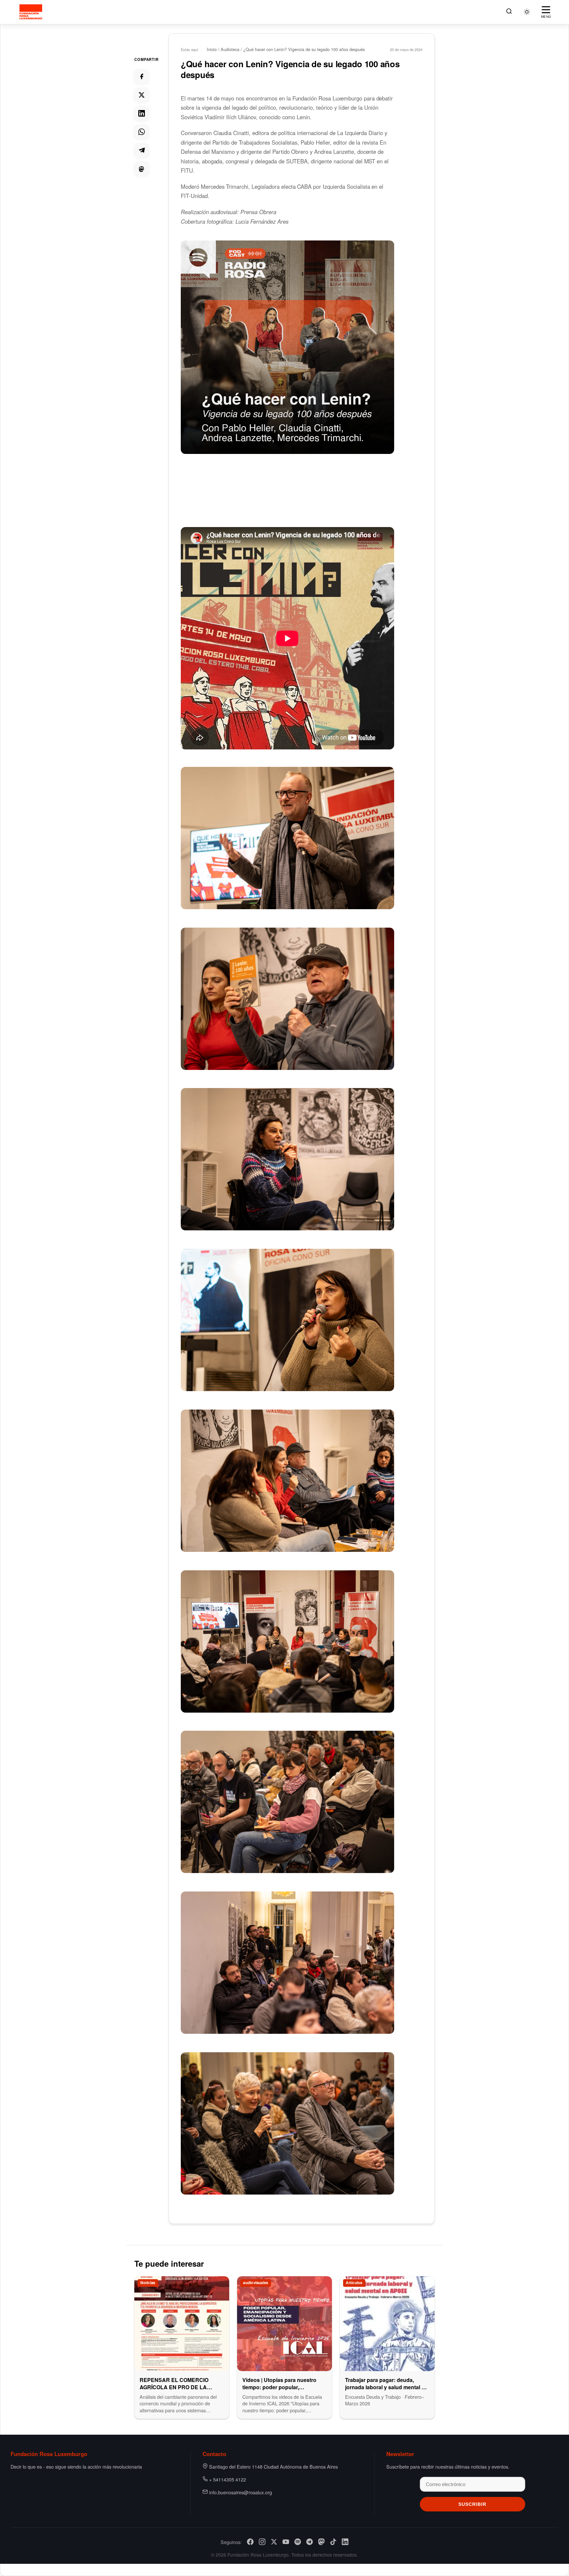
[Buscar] (509, 12)
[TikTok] (333, 2542)
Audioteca (230, 49)
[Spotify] (298, 2542)
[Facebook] (250, 2542)
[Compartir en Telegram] (142, 150)
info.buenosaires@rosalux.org (241, 2492)
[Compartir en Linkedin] (142, 113)
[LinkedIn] (345, 2542)
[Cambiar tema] (527, 12)
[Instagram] (262, 2542)
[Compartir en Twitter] (142, 95)
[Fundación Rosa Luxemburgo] (32, 12)
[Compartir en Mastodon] (142, 169)
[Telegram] (310, 2542)
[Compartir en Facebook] (142, 76)
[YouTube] (286, 2542)
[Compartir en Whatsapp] (142, 132)
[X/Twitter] (274, 2542)
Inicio (212, 49)
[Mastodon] (321, 2542)
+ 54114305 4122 (228, 2479)
